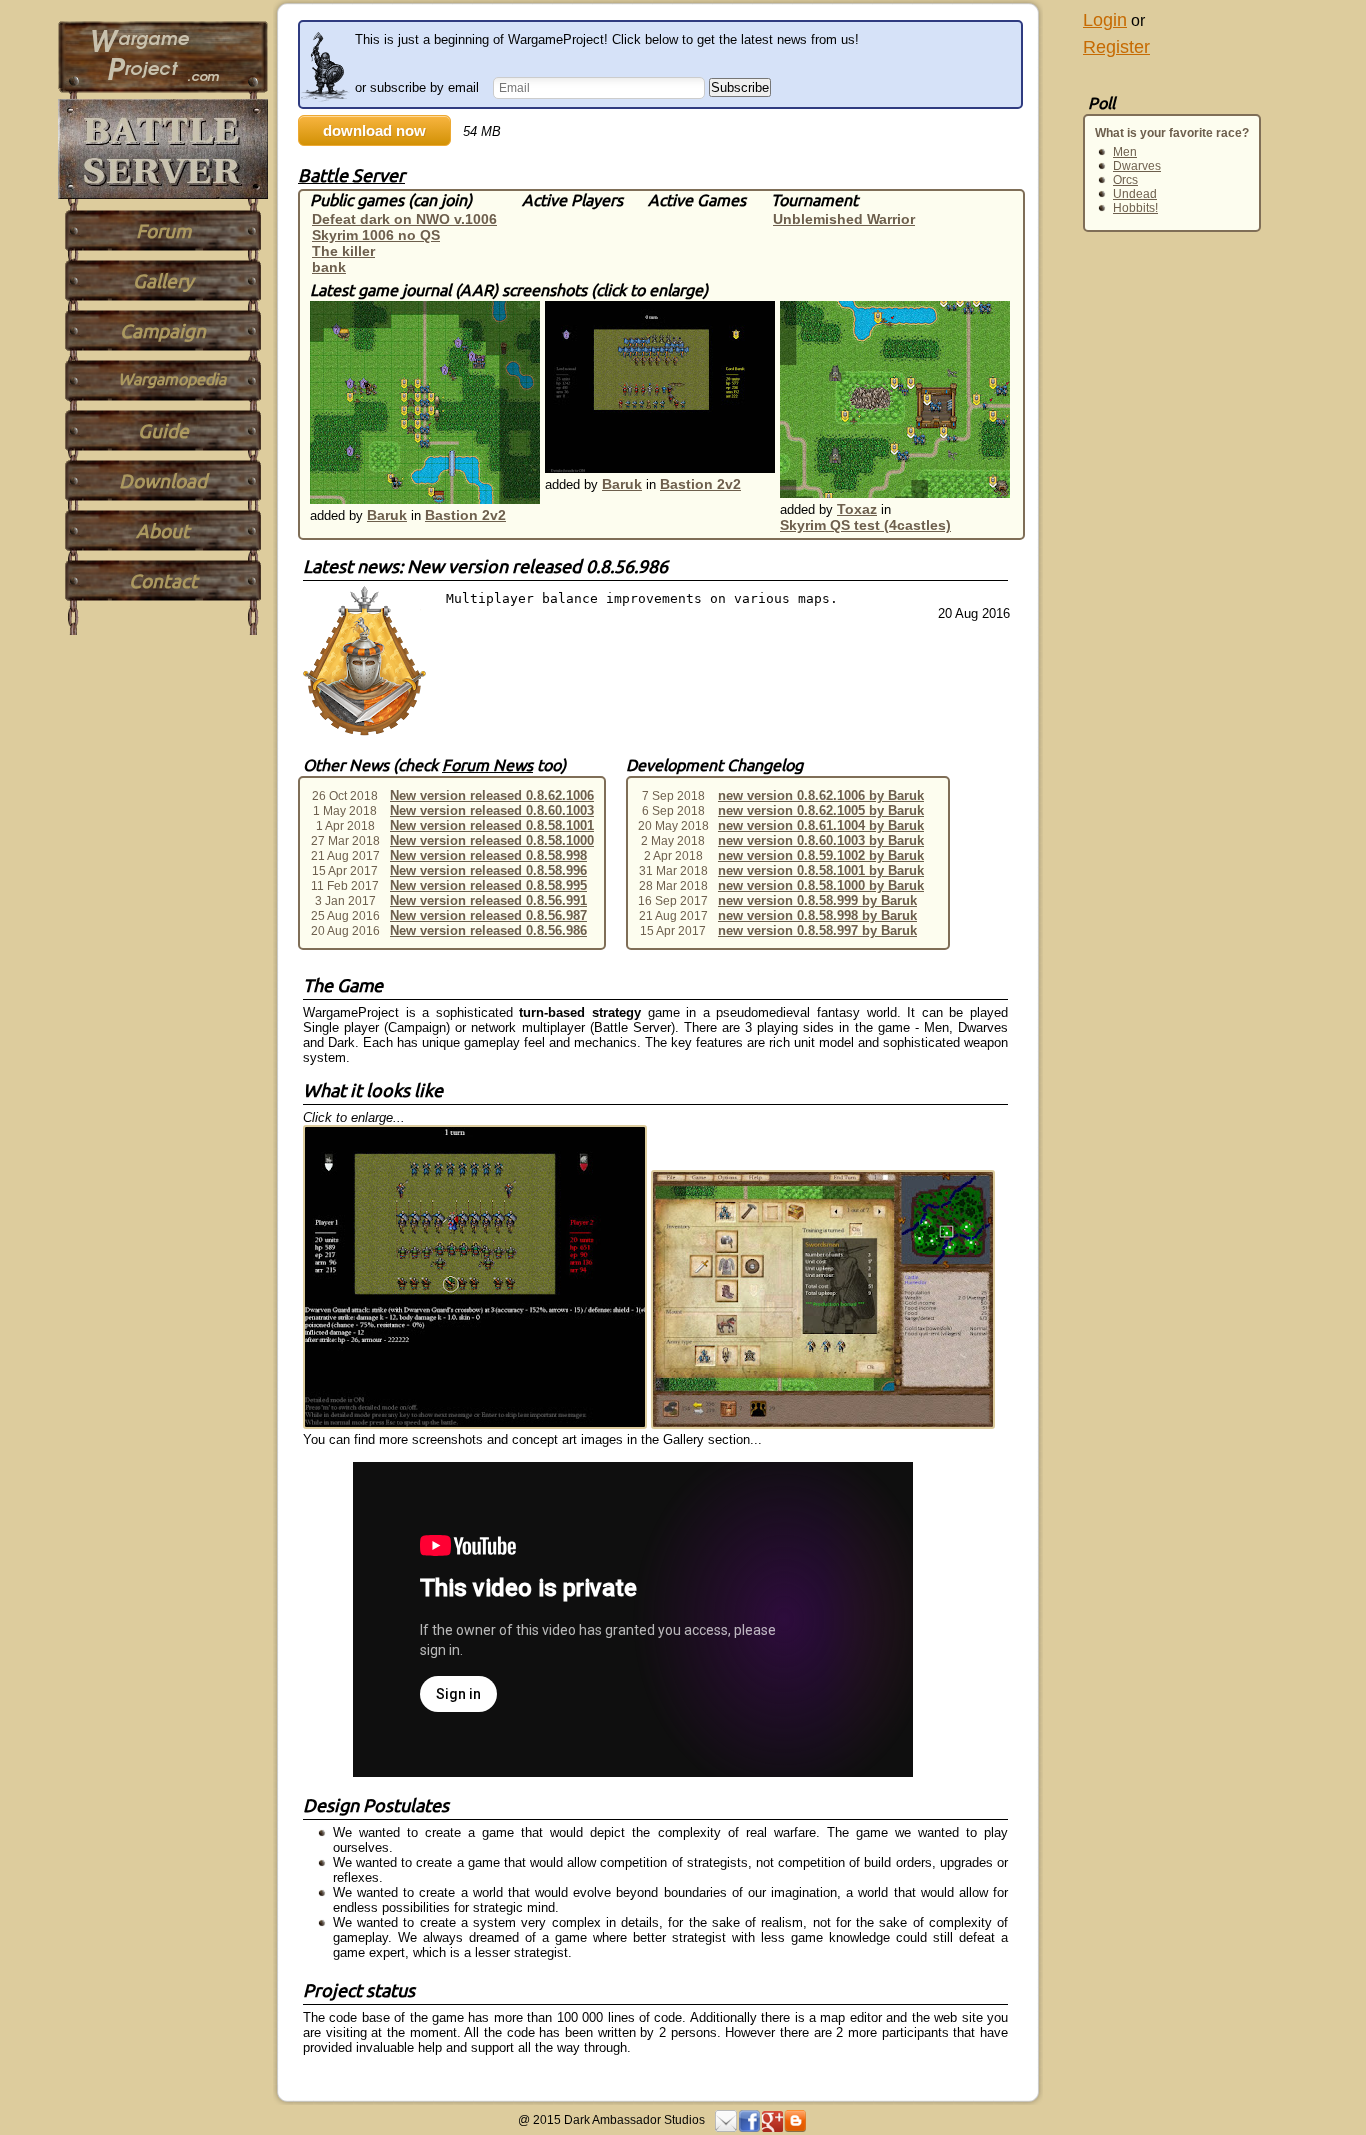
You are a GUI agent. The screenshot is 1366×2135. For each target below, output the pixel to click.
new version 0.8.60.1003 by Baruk (821, 840)
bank (329, 267)
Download (163, 481)
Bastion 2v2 (465, 515)
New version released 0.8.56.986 (488, 930)
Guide (163, 431)
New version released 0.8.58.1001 (492, 825)
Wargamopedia (172, 379)
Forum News (487, 765)
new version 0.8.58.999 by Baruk (817, 900)
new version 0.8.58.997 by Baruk (817, 930)
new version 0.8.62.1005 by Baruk (821, 810)
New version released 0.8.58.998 (488, 855)
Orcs (1125, 180)
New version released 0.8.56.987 (488, 915)
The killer (343, 251)
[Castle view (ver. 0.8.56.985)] (823, 1424)
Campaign (163, 331)
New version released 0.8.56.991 (488, 900)
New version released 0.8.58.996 (488, 870)
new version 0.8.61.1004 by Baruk (821, 825)
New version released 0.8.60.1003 (492, 810)
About (163, 531)
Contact (163, 581)
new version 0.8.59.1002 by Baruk (821, 855)
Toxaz (857, 509)
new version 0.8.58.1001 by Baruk (821, 870)
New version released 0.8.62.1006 (492, 795)
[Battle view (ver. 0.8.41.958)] (477, 1424)
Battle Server (351, 175)
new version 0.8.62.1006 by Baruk (821, 795)
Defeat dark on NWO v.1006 (404, 219)
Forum (163, 231)
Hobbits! (1135, 208)
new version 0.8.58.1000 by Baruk (821, 885)
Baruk (387, 515)
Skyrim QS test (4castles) (865, 525)
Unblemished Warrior (844, 219)
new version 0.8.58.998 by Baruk (817, 915)
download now (374, 130)
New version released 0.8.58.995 (488, 885)
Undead (1135, 194)
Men (1125, 152)
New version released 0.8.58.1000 (492, 840)
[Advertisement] (1123, 482)
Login (1105, 20)
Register (1116, 47)
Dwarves (1137, 166)
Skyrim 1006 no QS (376, 235)
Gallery (163, 281)
